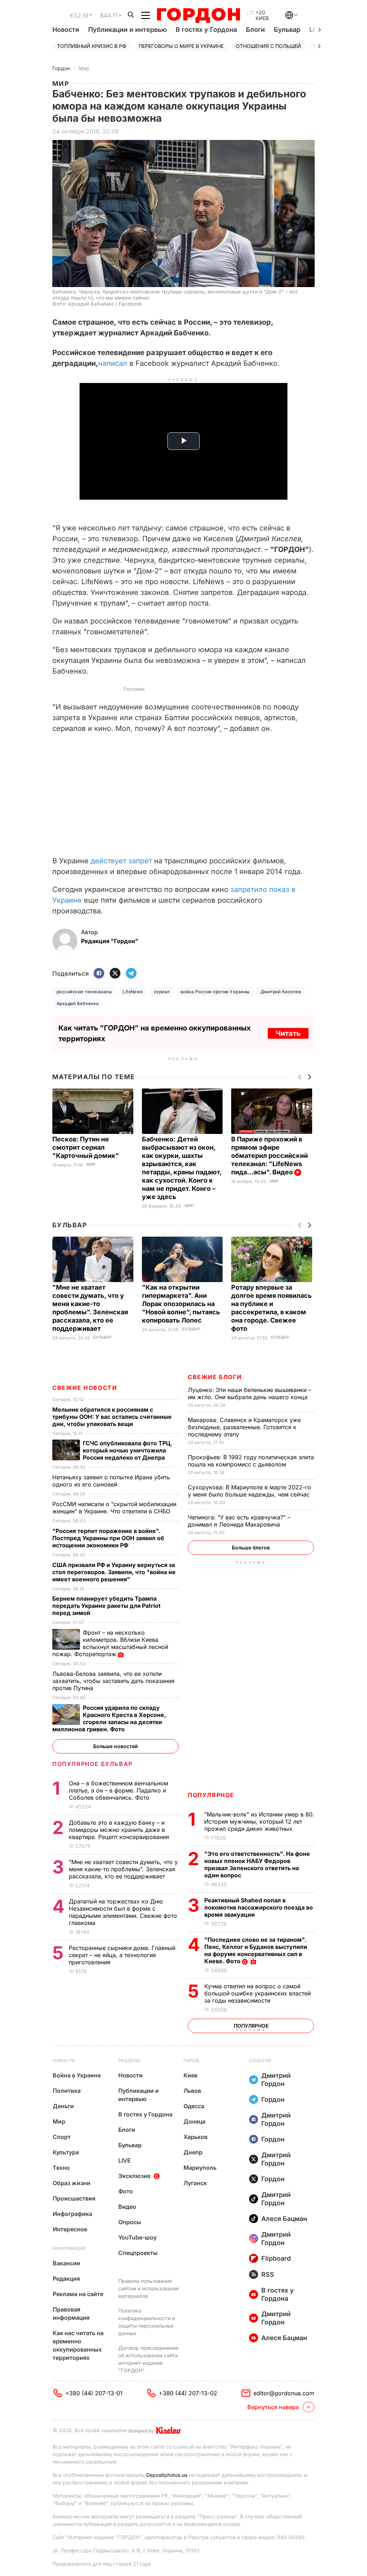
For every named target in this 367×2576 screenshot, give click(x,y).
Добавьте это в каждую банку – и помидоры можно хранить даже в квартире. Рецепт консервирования (120, 1830)
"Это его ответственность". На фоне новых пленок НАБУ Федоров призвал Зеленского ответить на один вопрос (257, 1864)
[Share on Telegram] (131, 974)
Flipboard (276, 2258)
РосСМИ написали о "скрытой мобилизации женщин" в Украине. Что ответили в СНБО (114, 1508)
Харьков (196, 2137)
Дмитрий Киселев (281, 992)
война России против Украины (215, 992)
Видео (127, 2207)
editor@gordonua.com (284, 2393)
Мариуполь (200, 2168)
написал (114, 363)
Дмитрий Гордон (276, 2080)
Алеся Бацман (284, 2219)
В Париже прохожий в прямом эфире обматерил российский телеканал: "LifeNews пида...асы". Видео (270, 1156)
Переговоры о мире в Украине (181, 46)
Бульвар (287, 30)
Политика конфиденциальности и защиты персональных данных (147, 2322)
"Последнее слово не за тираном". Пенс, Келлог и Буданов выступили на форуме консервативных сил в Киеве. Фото (256, 1950)
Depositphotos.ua (167, 2475)
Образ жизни (72, 2183)
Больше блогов (251, 1547)
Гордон (61, 68)
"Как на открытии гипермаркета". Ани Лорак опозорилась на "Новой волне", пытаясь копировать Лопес (181, 1304)
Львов (192, 2091)
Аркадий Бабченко (78, 1003)
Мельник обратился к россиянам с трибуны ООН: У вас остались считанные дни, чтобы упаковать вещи (112, 1417)
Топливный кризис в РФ (92, 46)
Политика (67, 2091)
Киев (190, 2075)
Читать (288, 1033)
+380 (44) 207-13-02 (188, 2393)
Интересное (70, 2229)
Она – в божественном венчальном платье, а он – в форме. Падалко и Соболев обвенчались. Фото (118, 1790)
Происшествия (74, 2198)
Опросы (130, 2222)
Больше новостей (116, 1746)
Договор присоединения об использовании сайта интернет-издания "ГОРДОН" (148, 2359)
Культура (66, 2152)
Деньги (63, 2106)
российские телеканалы (84, 992)
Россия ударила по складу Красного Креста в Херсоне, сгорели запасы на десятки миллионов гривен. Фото (109, 1718)
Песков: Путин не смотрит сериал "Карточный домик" (86, 1147)
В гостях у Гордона (206, 30)
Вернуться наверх (273, 2407)
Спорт (62, 2137)
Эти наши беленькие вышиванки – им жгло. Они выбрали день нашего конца (249, 1393)
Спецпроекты (138, 2253)
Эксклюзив (134, 2176)
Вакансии (66, 2263)
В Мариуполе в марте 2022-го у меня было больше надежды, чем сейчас (250, 1491)
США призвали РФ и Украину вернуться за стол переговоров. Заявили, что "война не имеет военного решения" (114, 1572)
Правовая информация (71, 2313)
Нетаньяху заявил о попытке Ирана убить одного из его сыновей (111, 1481)
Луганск (195, 2183)
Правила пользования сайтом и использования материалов (149, 2288)
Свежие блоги (215, 1377)
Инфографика (72, 2214)
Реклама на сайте (78, 2294)
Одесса (194, 2106)
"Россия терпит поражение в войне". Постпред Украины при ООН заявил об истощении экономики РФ (108, 1538)
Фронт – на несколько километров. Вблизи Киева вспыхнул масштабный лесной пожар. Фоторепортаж (110, 1643)
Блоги (255, 30)
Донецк (195, 2121)
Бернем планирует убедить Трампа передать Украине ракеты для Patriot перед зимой (106, 1606)
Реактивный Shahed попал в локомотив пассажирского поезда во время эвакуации (259, 1907)
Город (191, 2060)
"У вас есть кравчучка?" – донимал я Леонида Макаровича (239, 1521)
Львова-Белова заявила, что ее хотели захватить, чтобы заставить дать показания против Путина (113, 1681)
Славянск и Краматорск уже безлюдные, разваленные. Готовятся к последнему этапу (244, 1427)
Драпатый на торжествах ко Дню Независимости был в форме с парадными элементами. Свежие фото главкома (123, 1912)
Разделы (129, 2060)
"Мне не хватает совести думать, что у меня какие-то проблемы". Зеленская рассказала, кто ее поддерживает (123, 1869)
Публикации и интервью (127, 30)
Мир (84, 68)
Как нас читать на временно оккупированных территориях (78, 2345)
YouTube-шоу (137, 2237)
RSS (268, 2274)
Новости (66, 30)
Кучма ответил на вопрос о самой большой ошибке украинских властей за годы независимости (258, 1993)
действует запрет (122, 861)
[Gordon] (198, 15)
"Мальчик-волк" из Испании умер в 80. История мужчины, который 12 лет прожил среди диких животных (259, 1821)
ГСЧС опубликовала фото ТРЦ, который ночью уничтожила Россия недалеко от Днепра (127, 1450)
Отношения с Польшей (268, 46)
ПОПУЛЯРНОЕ (211, 1795)
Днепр (193, 2152)
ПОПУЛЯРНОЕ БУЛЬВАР (92, 1764)
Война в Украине (77, 2075)
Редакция (66, 2279)
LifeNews (133, 992)
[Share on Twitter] (115, 974)
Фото (126, 2191)
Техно (61, 2168)
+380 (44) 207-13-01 (94, 2393)
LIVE (125, 2160)
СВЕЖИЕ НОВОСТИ (85, 1388)
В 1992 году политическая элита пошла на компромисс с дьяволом (251, 1461)
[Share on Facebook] (99, 974)
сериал (162, 992)
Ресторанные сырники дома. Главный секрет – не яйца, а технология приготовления (122, 1955)
